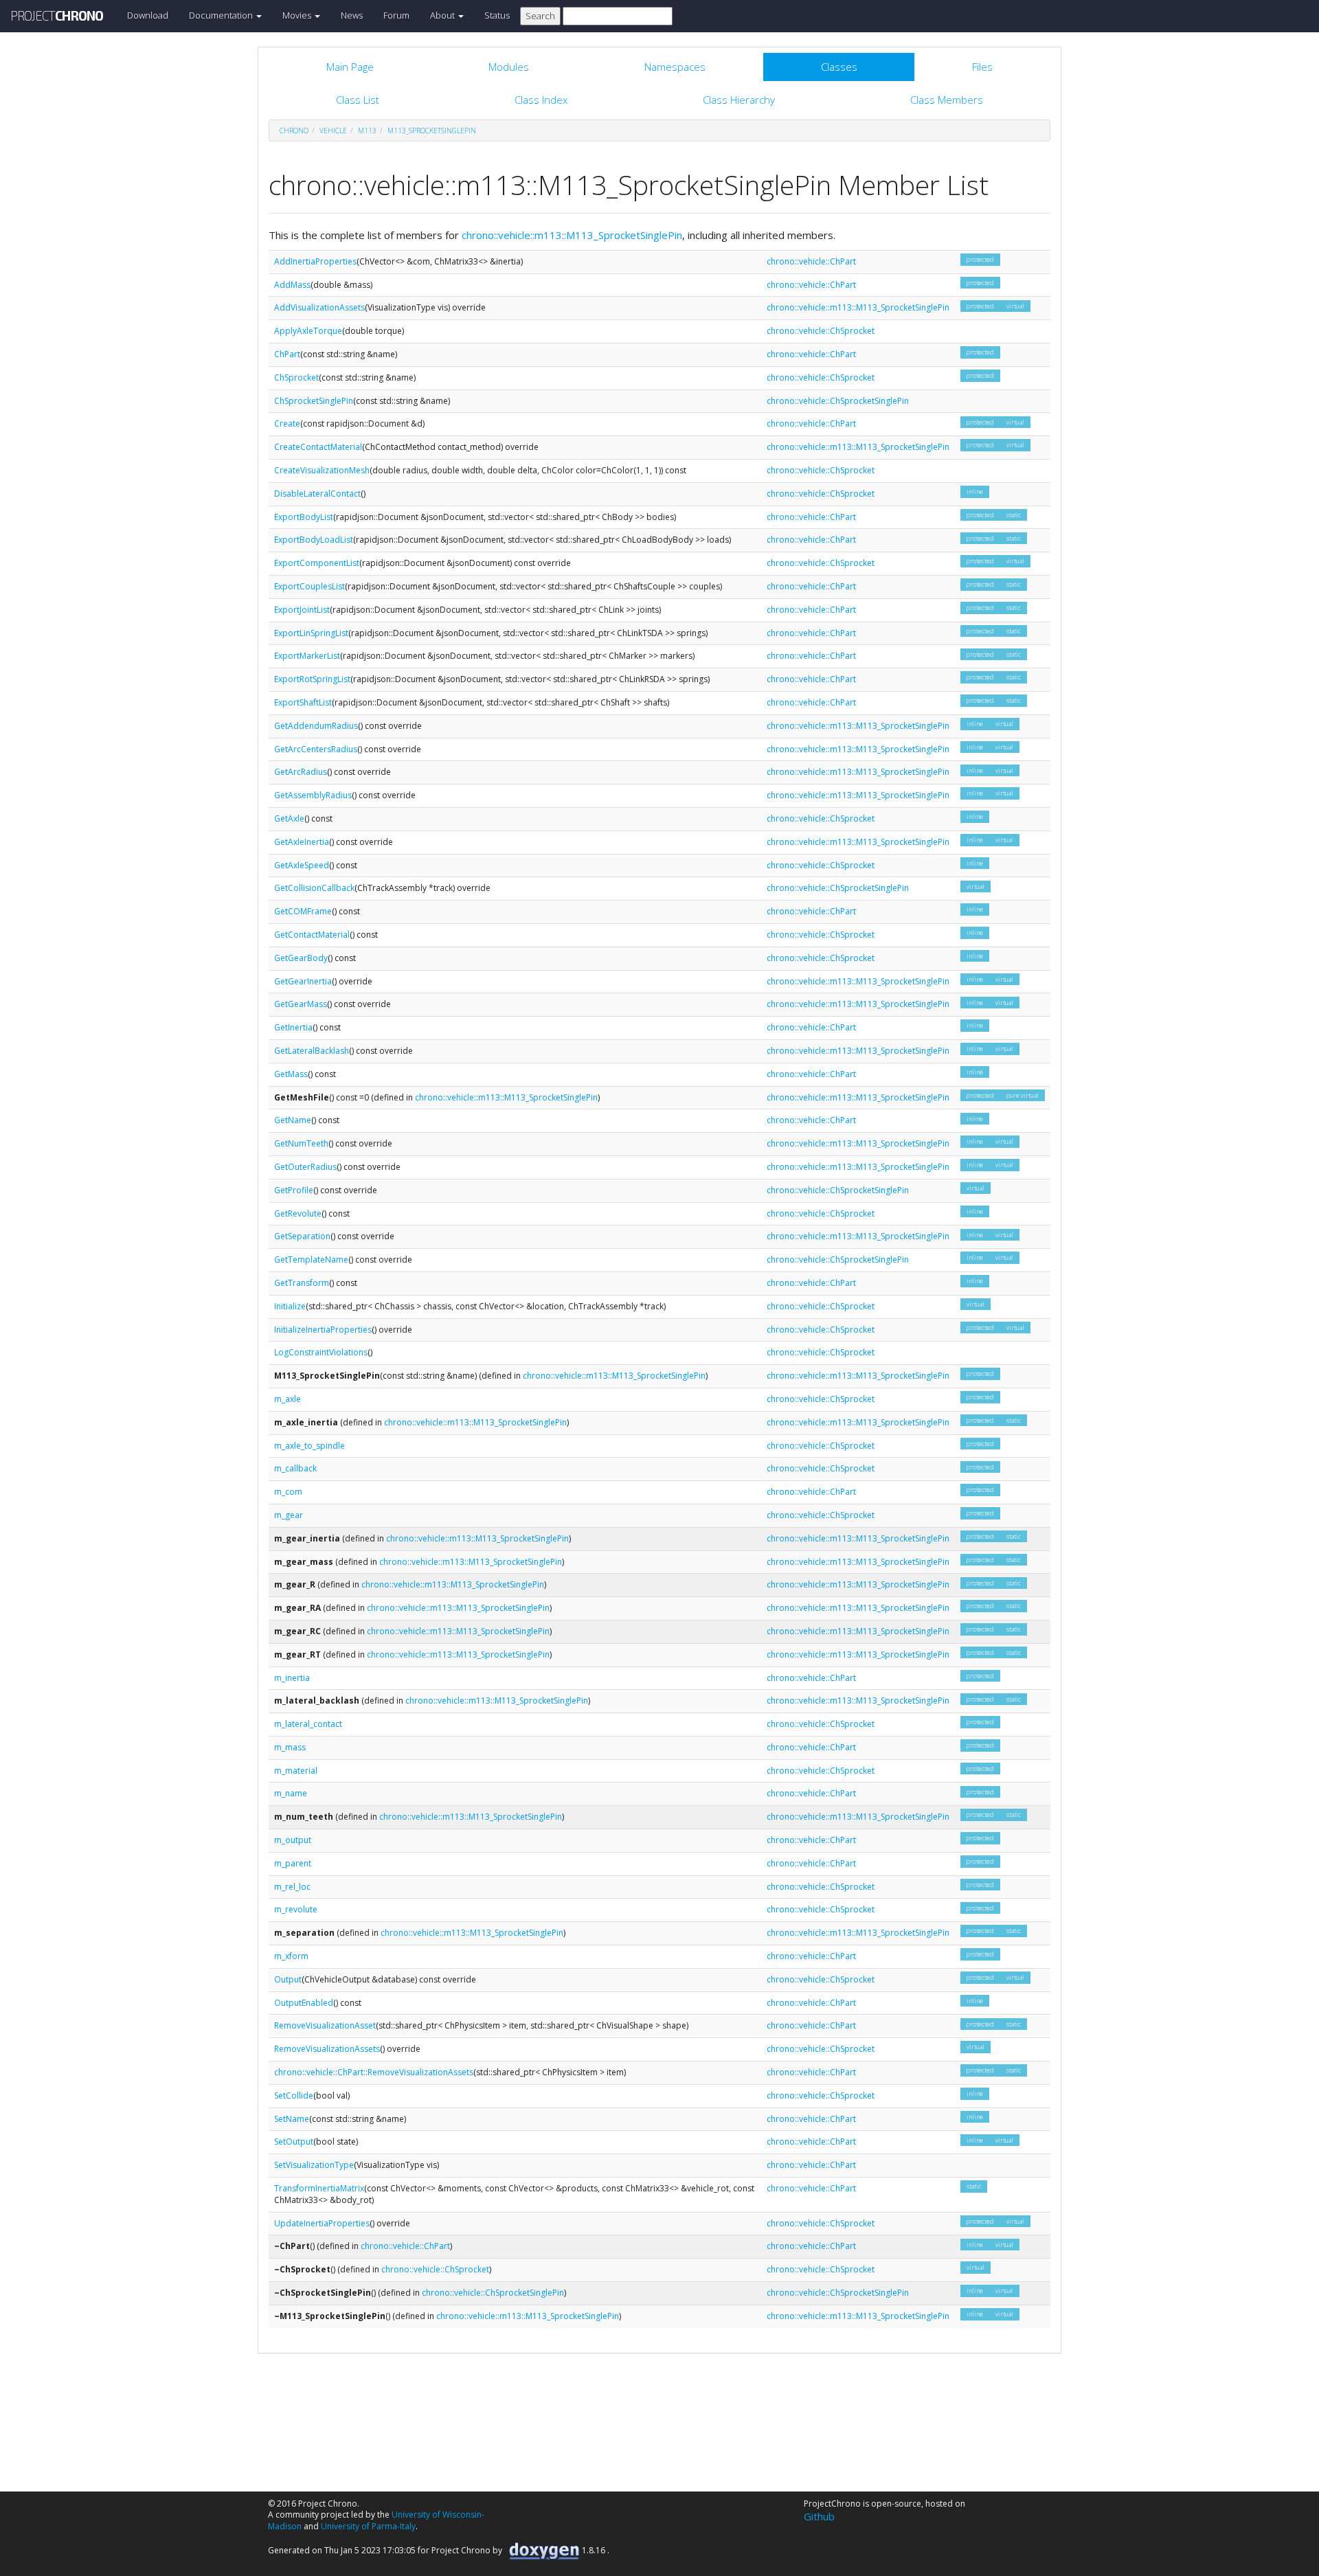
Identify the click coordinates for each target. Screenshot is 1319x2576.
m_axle (288, 1399)
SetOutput (294, 2142)
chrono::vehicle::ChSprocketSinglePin (838, 401)
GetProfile (294, 1190)
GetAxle (289, 818)
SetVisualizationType (314, 2165)
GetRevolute (298, 1213)
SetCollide (294, 2095)
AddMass (292, 285)
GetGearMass (301, 1004)
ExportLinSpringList (311, 633)
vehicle (333, 131)
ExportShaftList (303, 702)
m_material (296, 1771)
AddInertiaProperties (315, 261)
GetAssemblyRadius (313, 795)
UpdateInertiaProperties (322, 2223)
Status (497, 15)
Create (287, 423)
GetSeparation (302, 1236)
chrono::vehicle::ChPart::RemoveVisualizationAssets (374, 2072)
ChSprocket (296, 377)
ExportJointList (302, 610)
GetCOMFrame (303, 911)
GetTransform (302, 1283)
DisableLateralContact (317, 494)
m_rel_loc (292, 1887)
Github (819, 2516)
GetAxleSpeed (302, 865)
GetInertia (293, 1027)
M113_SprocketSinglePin (432, 131)
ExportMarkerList (307, 656)
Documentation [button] (222, 15)
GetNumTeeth (301, 1143)
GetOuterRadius (305, 1167)
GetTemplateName (311, 1259)
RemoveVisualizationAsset (325, 2025)
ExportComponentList (317, 563)
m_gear (289, 1515)
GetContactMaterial (312, 935)
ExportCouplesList (309, 586)
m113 (367, 131)
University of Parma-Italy (368, 2526)
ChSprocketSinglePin (314, 401)
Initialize (290, 1306)
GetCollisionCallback (314, 888)
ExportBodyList (304, 517)
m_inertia (292, 1678)
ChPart (287, 354)
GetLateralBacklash (312, 1051)
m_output (293, 1840)
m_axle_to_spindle (309, 1446)
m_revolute (296, 1909)
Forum (396, 15)
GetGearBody (301, 958)
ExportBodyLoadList (314, 540)
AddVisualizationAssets (319, 307)
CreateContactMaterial (318, 447)
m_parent (293, 1863)
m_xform (291, 1956)
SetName (292, 2119)
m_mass (290, 1747)
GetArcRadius (301, 772)
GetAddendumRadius (316, 726)
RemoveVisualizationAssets (327, 2049)
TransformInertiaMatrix (319, 2188)
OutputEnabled (304, 2003)
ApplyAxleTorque (308, 331)
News (352, 15)
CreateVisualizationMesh (322, 470)
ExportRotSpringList (312, 679)
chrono (294, 131)
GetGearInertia (303, 981)
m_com (288, 1492)
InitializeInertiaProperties (323, 1330)
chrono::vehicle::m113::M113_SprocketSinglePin (572, 235)
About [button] (443, 15)
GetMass (291, 1074)
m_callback (295, 1468)
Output (288, 1979)
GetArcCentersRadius (316, 749)
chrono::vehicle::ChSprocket (821, 331)
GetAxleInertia (302, 842)
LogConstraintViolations (321, 1352)
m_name (291, 1793)
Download (148, 15)
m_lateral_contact (308, 1724)
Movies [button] (298, 15)
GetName (293, 1120)
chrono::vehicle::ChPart (811, 261)
